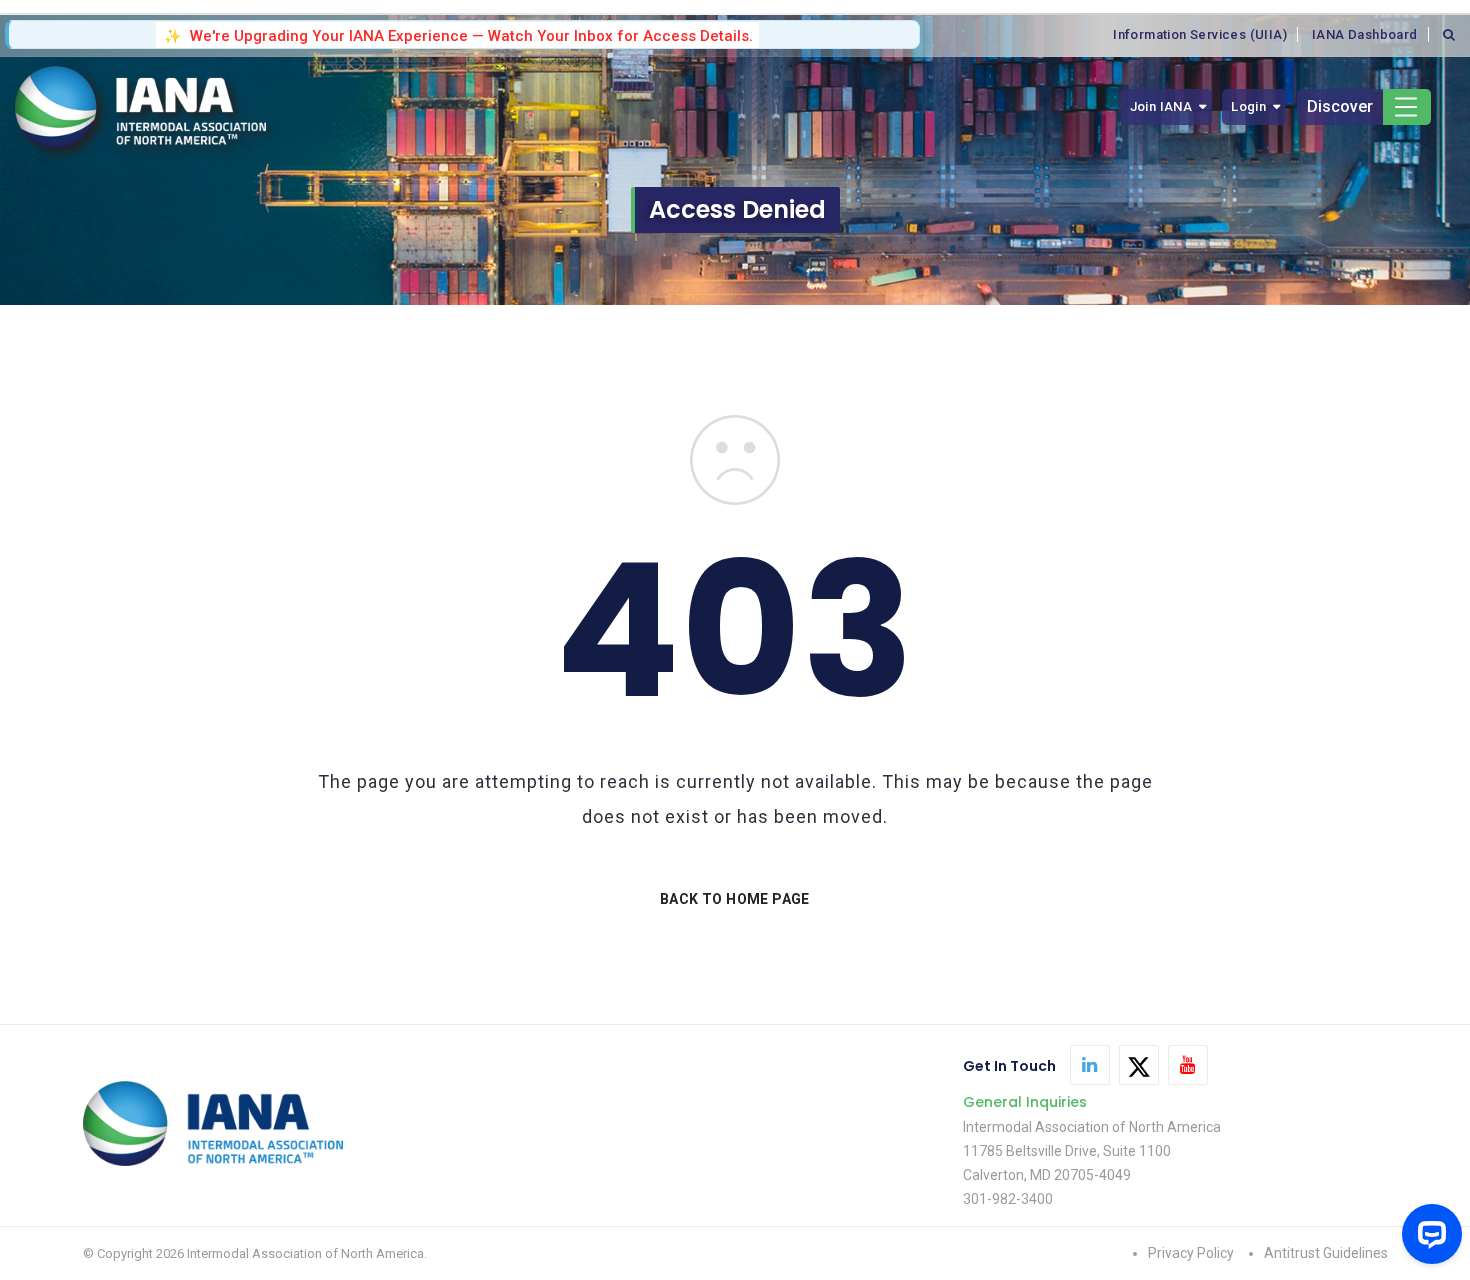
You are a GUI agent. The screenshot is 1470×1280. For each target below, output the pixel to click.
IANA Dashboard (1365, 34)
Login (1248, 106)
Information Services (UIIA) (1200, 34)
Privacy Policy (1191, 1253)
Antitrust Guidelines (1326, 1253)
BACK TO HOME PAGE (735, 899)
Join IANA (1161, 106)
